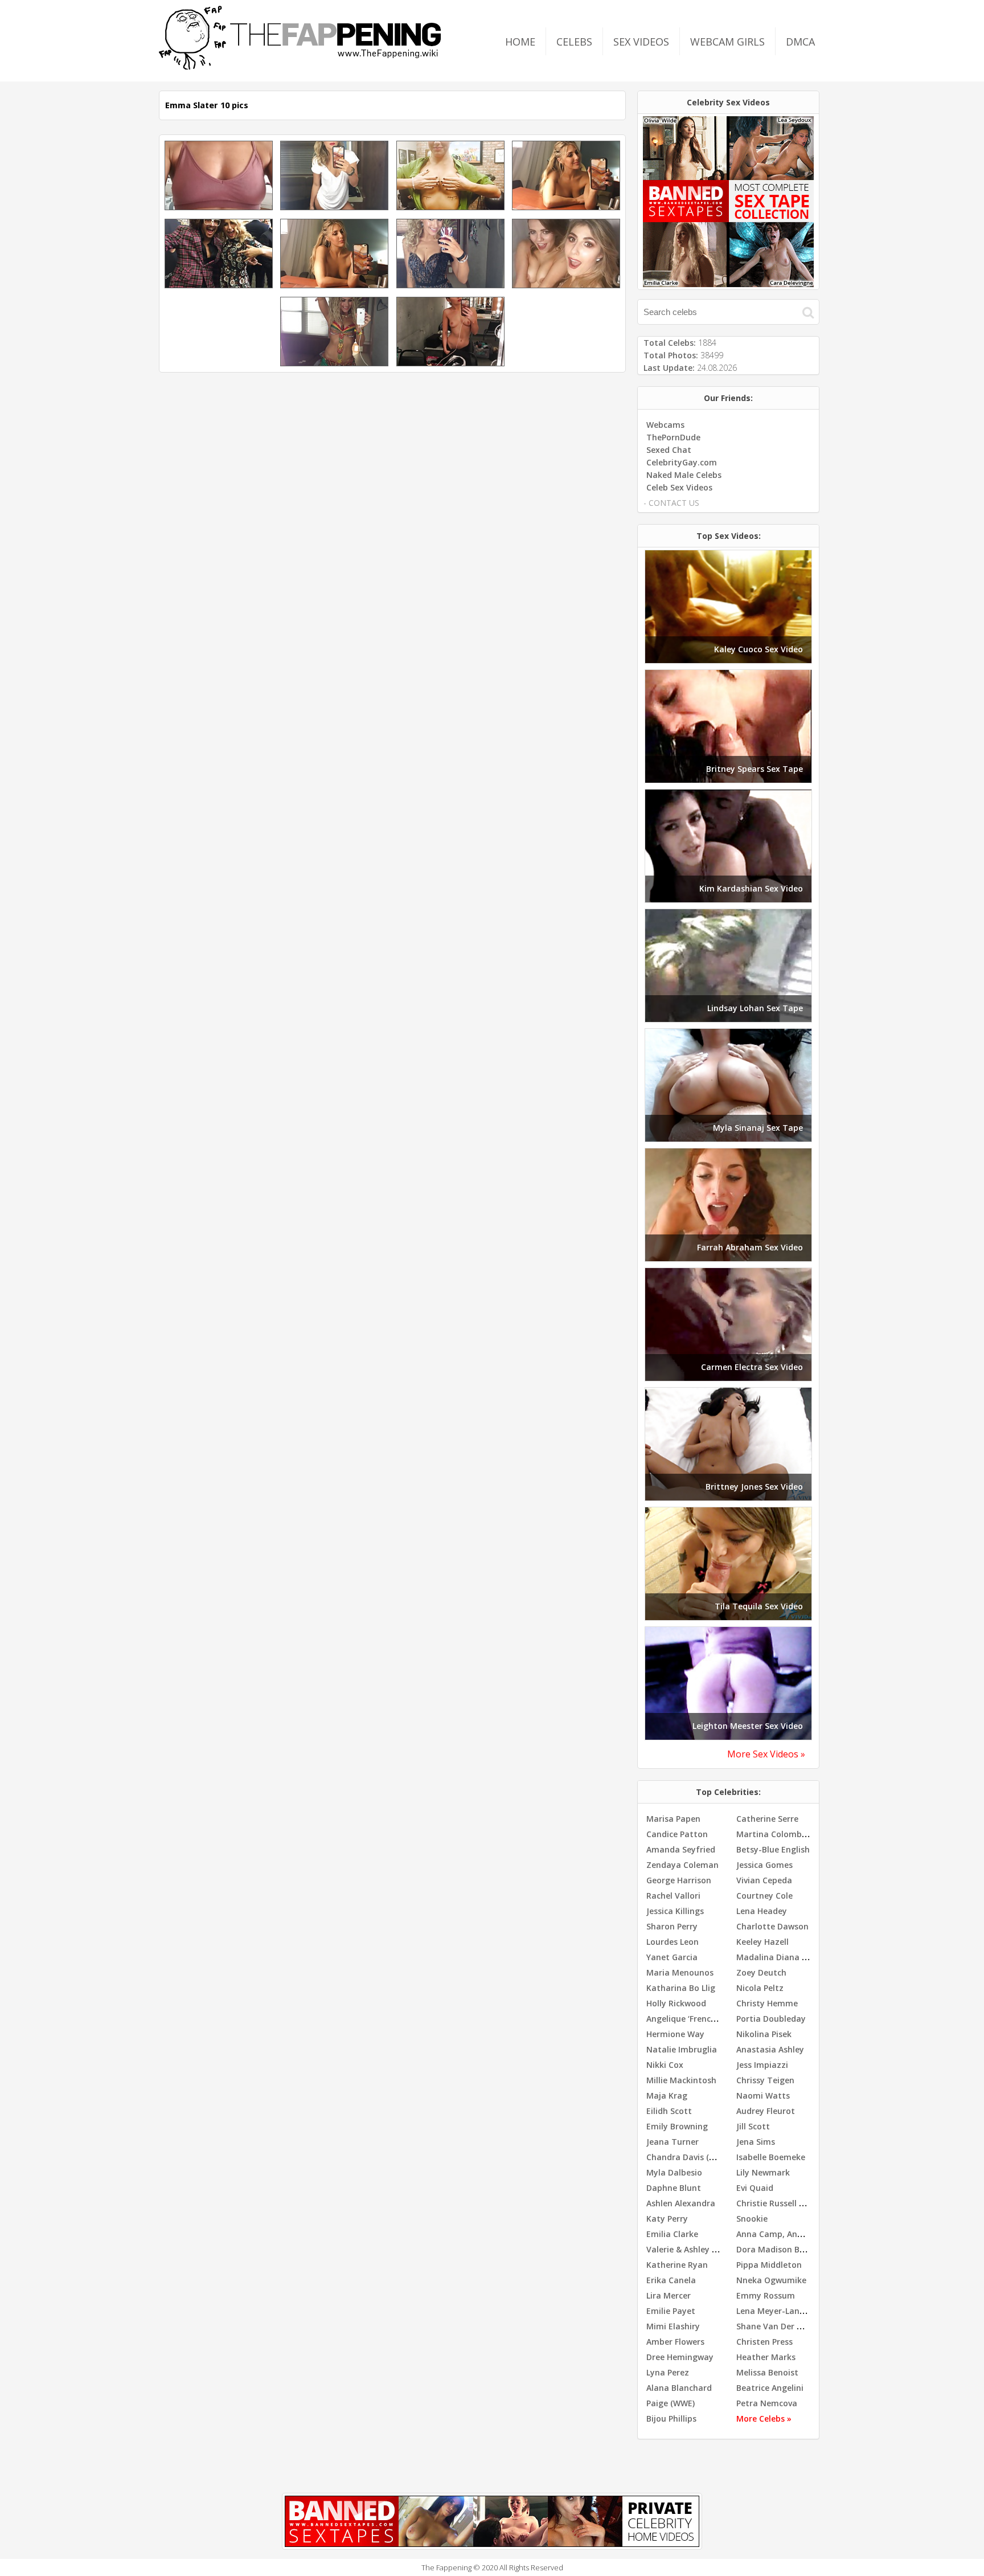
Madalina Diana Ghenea (784, 1957)
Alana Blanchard (679, 2388)
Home (520, 42)
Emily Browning (677, 2126)
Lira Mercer (669, 2295)
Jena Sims (756, 2142)
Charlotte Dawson (772, 1926)
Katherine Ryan (677, 2265)
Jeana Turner (673, 2142)
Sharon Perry (672, 1926)
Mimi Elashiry (673, 2326)
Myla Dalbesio (674, 2172)
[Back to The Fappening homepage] (300, 66)
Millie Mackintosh (681, 2080)
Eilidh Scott (669, 2111)
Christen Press (764, 2342)
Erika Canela (671, 2280)
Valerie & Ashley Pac (686, 2249)
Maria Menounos (680, 1972)
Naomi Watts (763, 2095)
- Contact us (671, 503)
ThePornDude (673, 437)
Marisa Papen (673, 1819)
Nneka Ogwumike (771, 2280)
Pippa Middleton (769, 2265)
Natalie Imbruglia (682, 2049)
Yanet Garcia (672, 1957)
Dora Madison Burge (777, 2249)
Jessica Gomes (764, 1865)
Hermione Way (675, 2034)
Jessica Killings (675, 1911)
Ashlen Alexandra (681, 2203)
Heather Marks (766, 2357)
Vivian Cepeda (764, 1880)
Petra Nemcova (767, 2403)
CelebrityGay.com (682, 462)
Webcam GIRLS (727, 42)
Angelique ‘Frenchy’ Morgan (701, 2019)
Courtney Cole (764, 1896)
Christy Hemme (767, 2003)
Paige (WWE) (671, 2403)
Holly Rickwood (676, 2003)
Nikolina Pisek (764, 2034)
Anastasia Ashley (770, 2049)
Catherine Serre (767, 1819)
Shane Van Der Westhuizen (790, 2326)
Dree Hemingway (680, 2357)
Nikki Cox (665, 2065)
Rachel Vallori (673, 1896)
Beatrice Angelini (770, 2388)
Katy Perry (667, 2219)
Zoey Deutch (761, 1972)
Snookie (752, 2219)
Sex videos (641, 42)
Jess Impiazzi (762, 2065)
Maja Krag (667, 2095)
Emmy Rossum (766, 2295)
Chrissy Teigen (765, 2080)
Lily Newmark (763, 2172)
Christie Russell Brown (780, 2203)
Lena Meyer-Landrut (777, 2311)
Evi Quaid (755, 2188)
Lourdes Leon (673, 1942)
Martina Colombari (774, 1834)
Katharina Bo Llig (681, 1988)
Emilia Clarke (672, 2234)
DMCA (800, 42)
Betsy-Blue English (773, 1849)
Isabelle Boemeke (771, 2157)
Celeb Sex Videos (679, 487)
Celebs (574, 42)
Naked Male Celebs (684, 475)
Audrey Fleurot (766, 2111)
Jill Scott (753, 2126)
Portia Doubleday (771, 2019)
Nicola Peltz (760, 1988)
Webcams (665, 425)
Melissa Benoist (767, 2372)
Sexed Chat (669, 450)
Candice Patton (677, 1834)
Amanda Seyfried (681, 1849)
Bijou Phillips (671, 2418)
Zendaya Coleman (682, 1865)
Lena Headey (762, 1911)
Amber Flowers (675, 2342)
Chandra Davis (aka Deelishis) (705, 2157)
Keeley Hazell (762, 1942)
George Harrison (679, 1880)
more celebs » (764, 2418)
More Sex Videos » (766, 1754)
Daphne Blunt (674, 2188)
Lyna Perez (668, 2372)
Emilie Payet (671, 2311)
